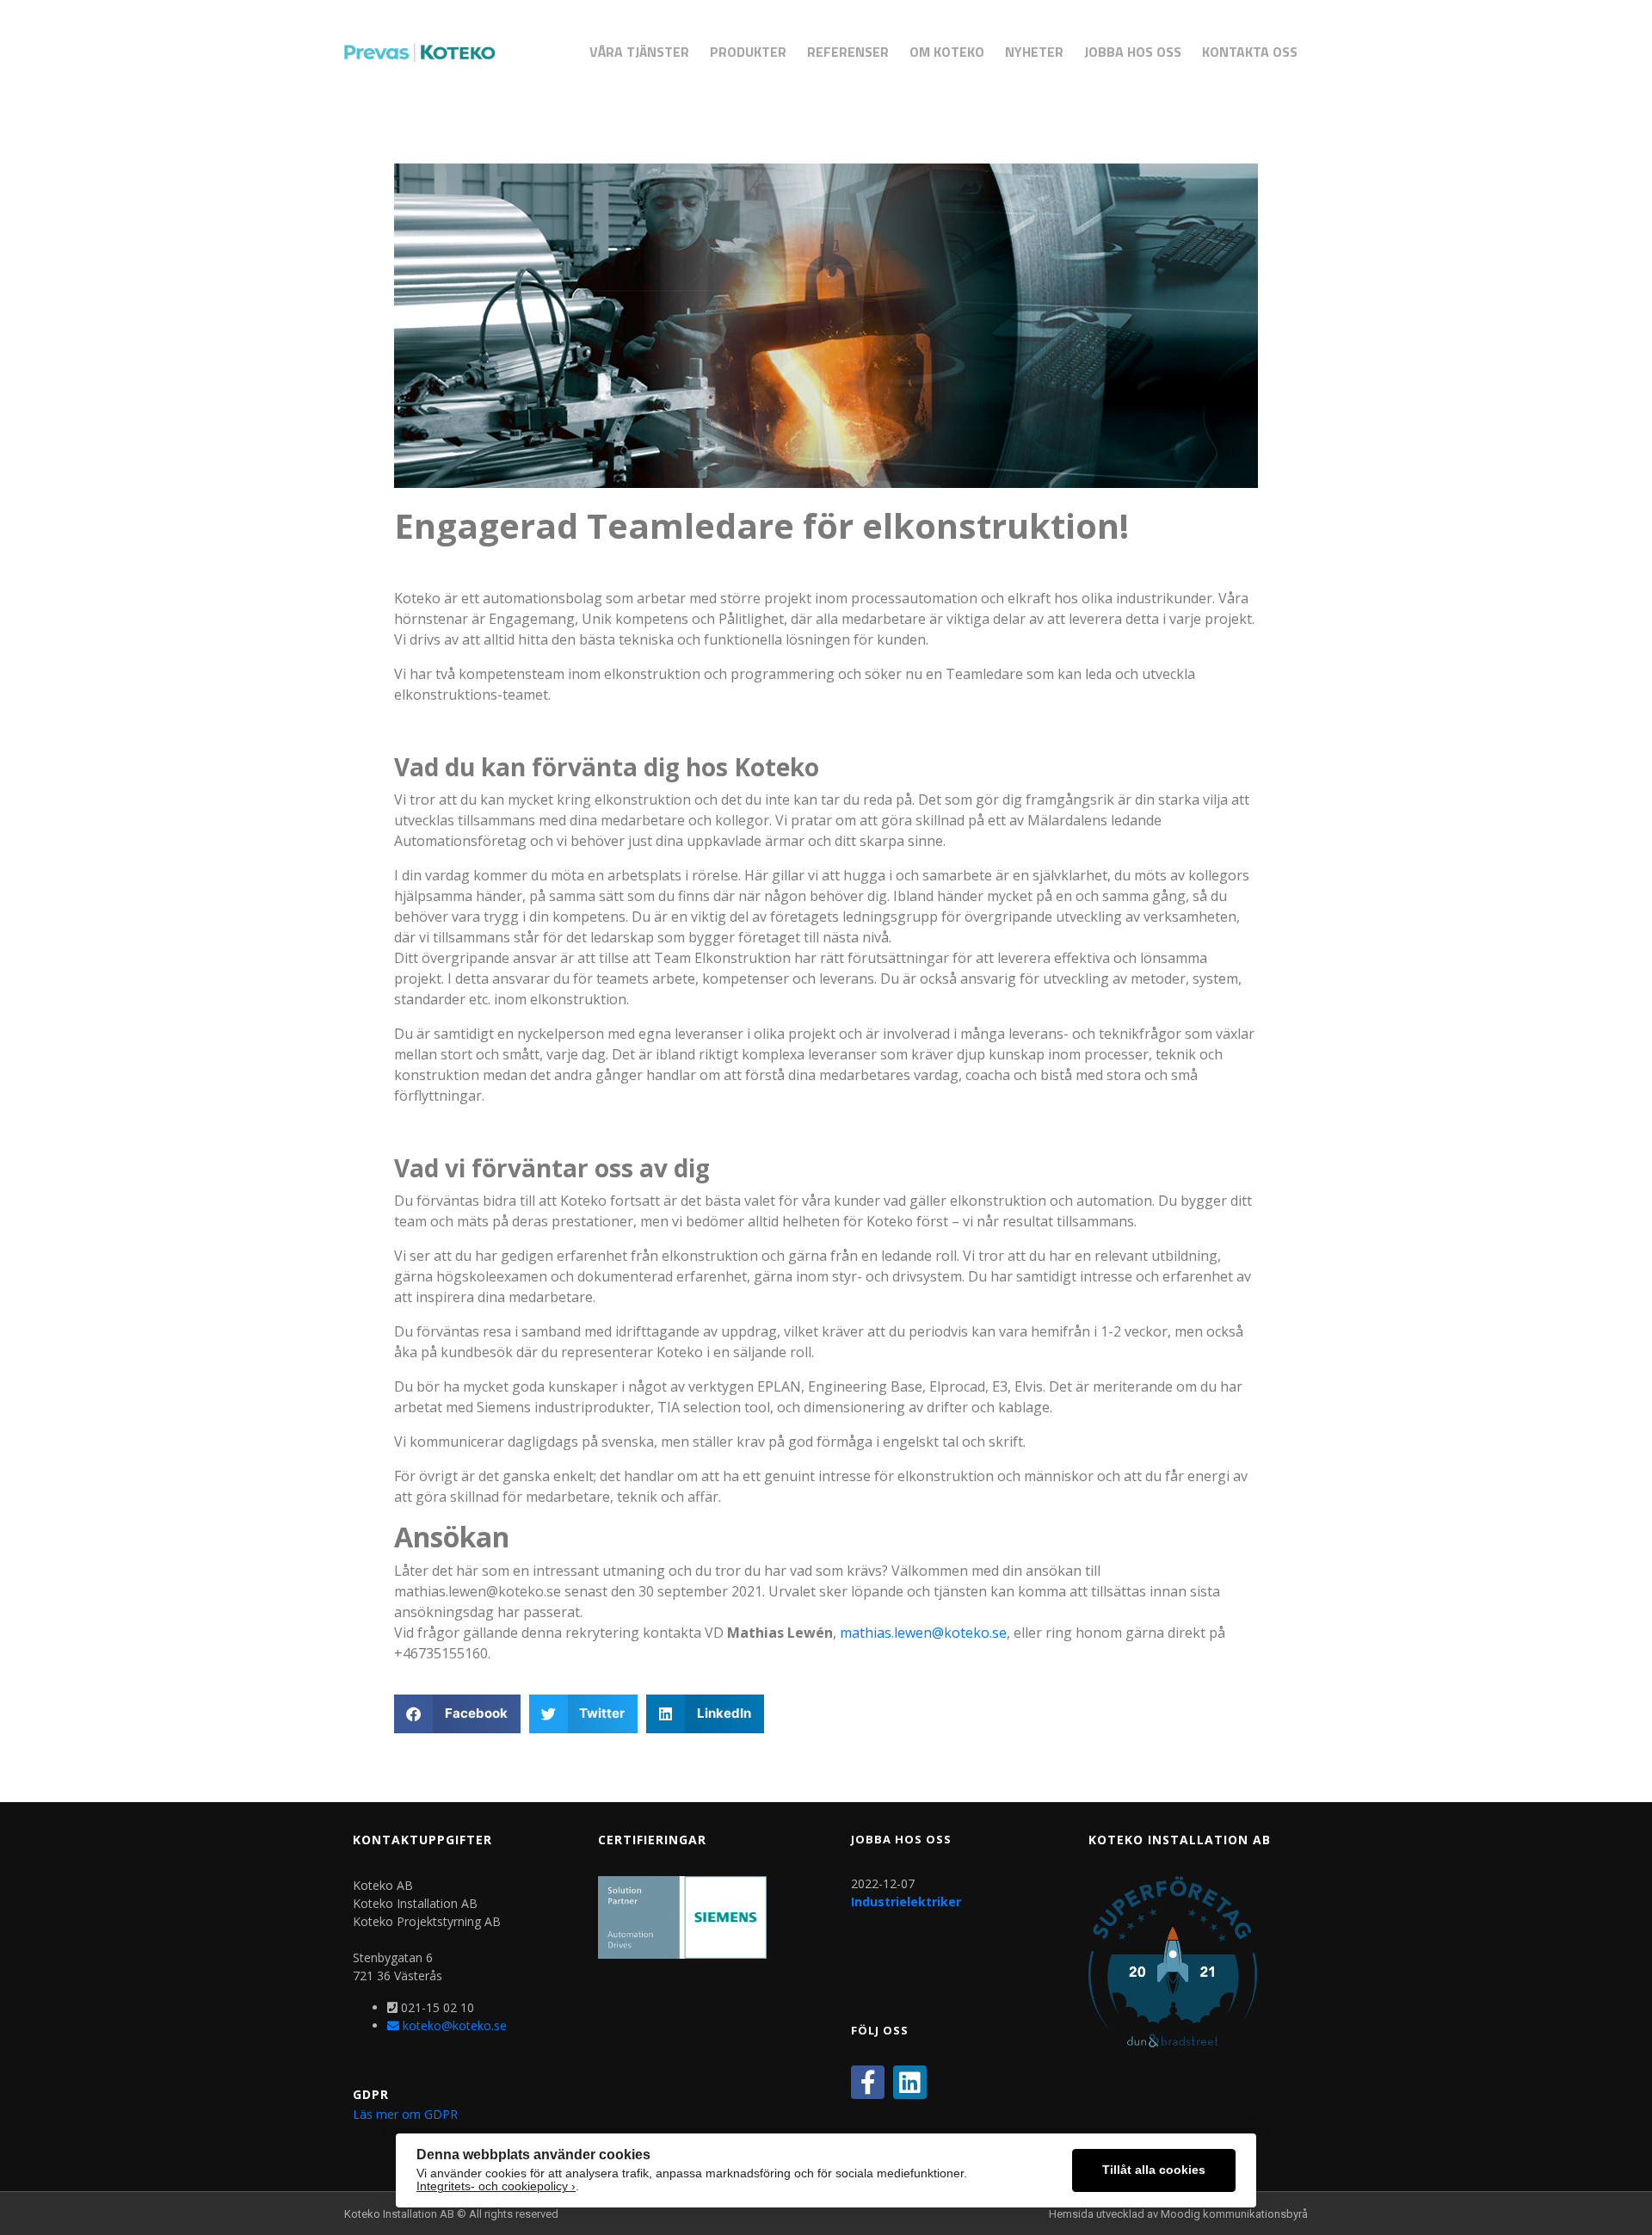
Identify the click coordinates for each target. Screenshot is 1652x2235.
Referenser (848, 52)
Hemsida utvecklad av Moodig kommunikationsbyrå (1178, 2214)
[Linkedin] (910, 2082)
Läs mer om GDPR (405, 2114)
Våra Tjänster (639, 52)
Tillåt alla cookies (1154, 2170)
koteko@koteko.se (453, 2025)
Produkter (748, 52)
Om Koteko (947, 52)
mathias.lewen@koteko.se (923, 1633)
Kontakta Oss (1250, 52)
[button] (457, 1714)
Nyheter (1034, 52)
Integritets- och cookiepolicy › (496, 2186)
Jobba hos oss (1133, 52)
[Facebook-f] (868, 2082)
